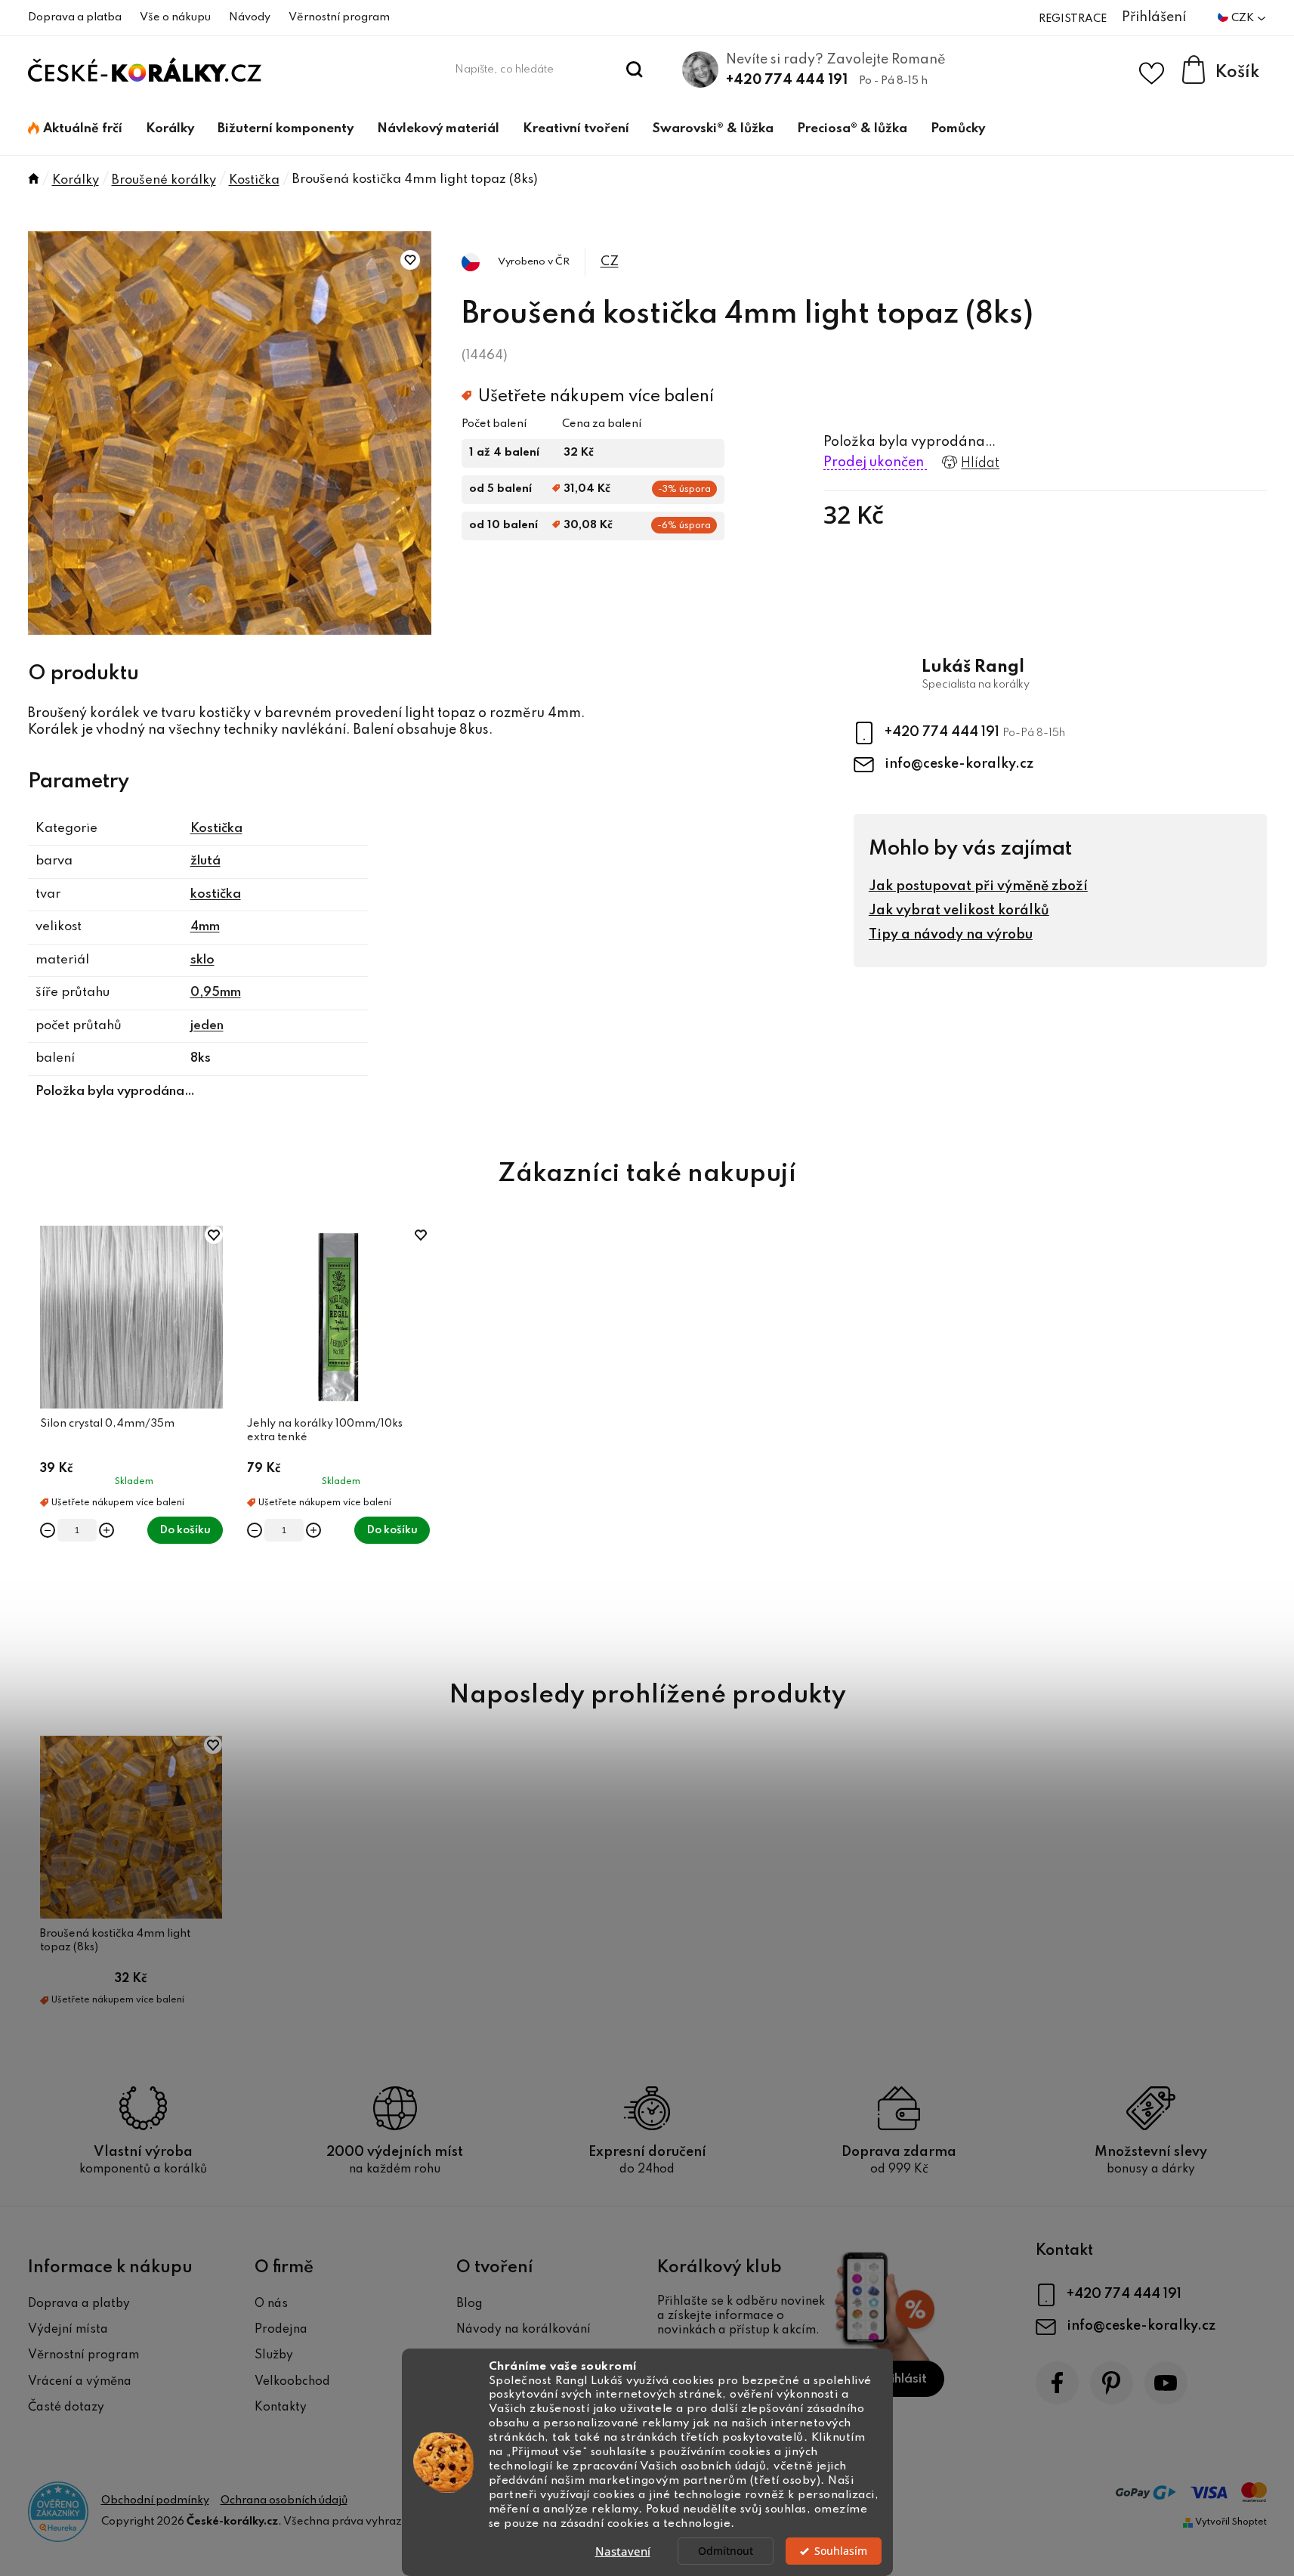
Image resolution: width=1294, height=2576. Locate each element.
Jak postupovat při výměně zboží (978, 886)
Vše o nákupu (175, 17)
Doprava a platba (75, 17)
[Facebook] (1057, 2383)
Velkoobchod (292, 2382)
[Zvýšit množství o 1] (107, 1530)
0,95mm (216, 993)
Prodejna (281, 2330)
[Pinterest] (1112, 2383)
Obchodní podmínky (155, 2500)
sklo (202, 960)
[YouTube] (1166, 2383)
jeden (207, 1026)
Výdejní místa (68, 2330)
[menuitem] (75, 129)
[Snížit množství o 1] (48, 1530)
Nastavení (623, 2551)
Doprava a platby (79, 2304)
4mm (205, 927)
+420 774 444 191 (787, 80)
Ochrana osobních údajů (284, 2500)
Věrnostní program (339, 17)
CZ (610, 262)
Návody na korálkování (523, 2330)
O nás (271, 2304)
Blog (469, 2304)
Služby (274, 2355)
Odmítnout (726, 2551)
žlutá (205, 861)
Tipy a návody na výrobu (951, 935)
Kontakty (281, 2407)
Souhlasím (841, 2551)
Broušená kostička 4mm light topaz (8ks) (115, 1941)
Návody (250, 17)
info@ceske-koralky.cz (959, 764)
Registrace (1073, 19)
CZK (1244, 18)
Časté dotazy (66, 2407)
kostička (216, 894)
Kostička (216, 829)
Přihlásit (902, 2379)
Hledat (634, 70)
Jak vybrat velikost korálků (959, 911)
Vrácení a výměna (80, 2382)
